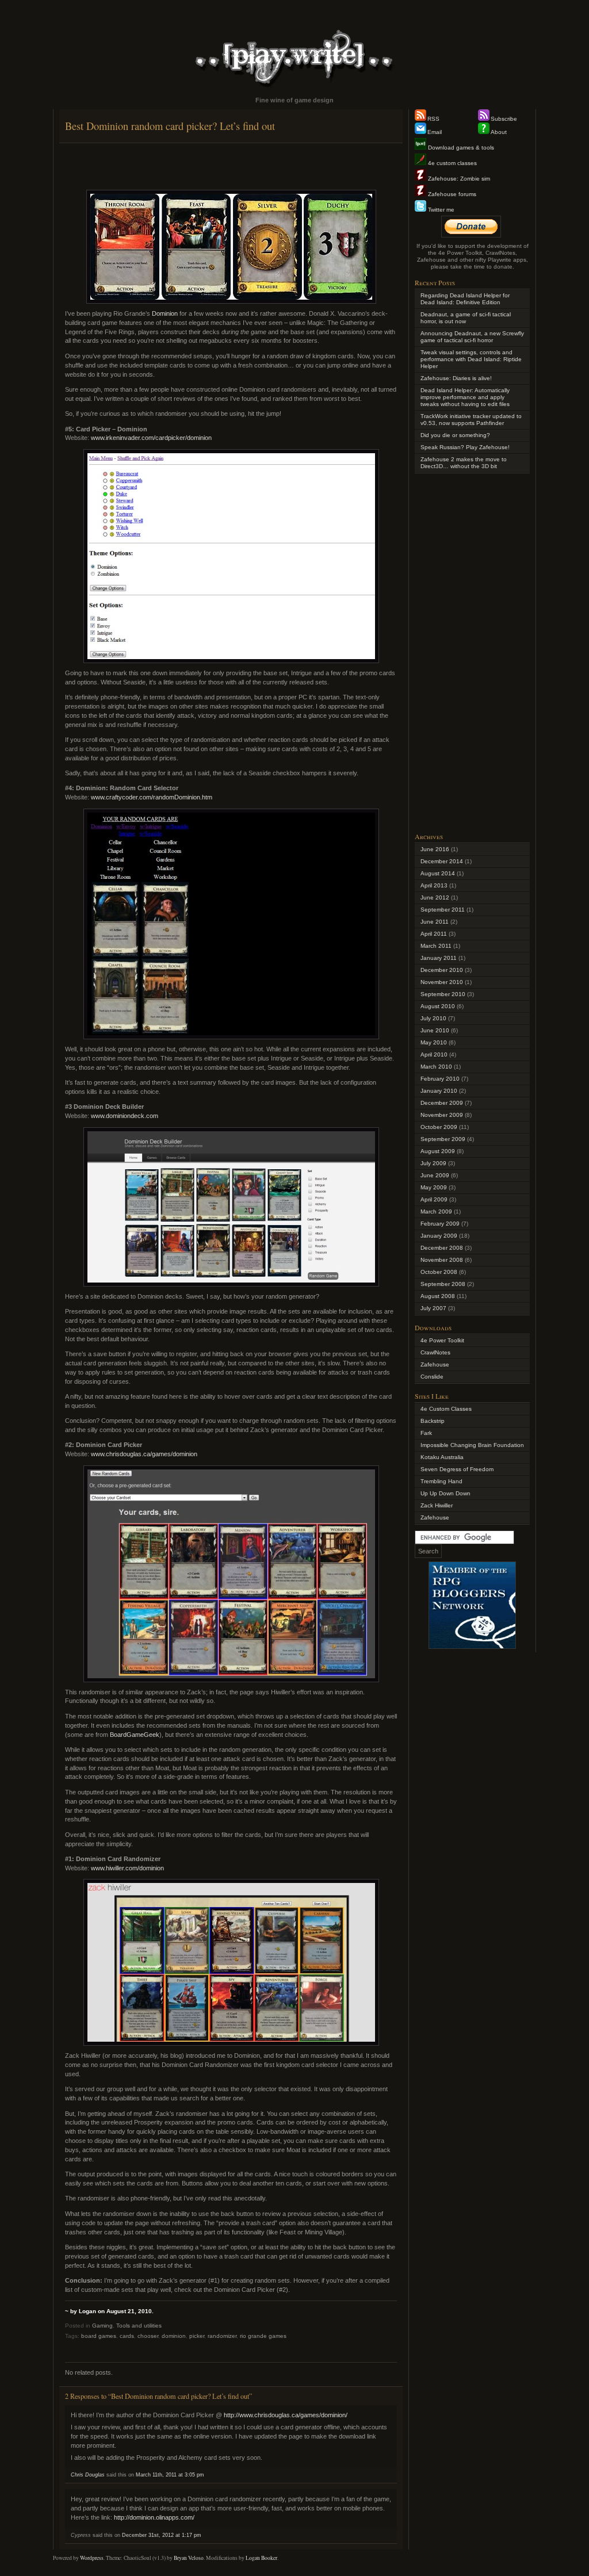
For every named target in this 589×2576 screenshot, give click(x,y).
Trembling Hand (441, 1481)
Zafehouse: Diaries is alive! (456, 378)
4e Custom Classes (446, 1409)
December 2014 (442, 861)
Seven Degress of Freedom (457, 1469)
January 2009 (439, 1236)
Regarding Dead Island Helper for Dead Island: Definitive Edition (465, 299)
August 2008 (438, 1296)
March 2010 (436, 1067)
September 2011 (443, 910)
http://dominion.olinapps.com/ (154, 2517)
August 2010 (438, 1006)
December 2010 (442, 970)
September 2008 (443, 1284)
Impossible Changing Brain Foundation (472, 1445)
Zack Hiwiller (437, 1505)
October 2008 (439, 1272)
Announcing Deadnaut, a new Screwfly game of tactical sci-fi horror (472, 337)
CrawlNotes (435, 1352)
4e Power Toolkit (442, 1340)
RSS (433, 119)
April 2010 (434, 1054)
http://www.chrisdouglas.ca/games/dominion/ (286, 2415)
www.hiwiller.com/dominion (127, 1868)
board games (99, 2336)
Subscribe (504, 119)
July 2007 (433, 1308)
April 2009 (434, 1199)
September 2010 (443, 994)
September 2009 (443, 1139)
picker (197, 2336)
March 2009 (436, 1212)
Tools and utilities (139, 2326)
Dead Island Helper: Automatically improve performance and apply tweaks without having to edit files (465, 397)
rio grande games (263, 2336)
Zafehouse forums (451, 194)
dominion (174, 2336)
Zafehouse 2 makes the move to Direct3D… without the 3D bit (464, 463)
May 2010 (434, 1042)
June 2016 (435, 849)
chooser (148, 2336)
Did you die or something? (455, 435)
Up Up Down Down (445, 1493)
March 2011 (436, 946)
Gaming (102, 2326)
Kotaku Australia (442, 1457)
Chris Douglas (88, 2475)
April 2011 (434, 934)
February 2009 (440, 1224)
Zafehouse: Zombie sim (458, 179)
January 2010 (439, 1091)
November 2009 (442, 1115)
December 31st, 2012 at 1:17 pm (162, 2535)
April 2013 (434, 885)
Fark (426, 1433)
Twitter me (440, 210)
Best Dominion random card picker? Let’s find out (170, 126)
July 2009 (433, 1163)
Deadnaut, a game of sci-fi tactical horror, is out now (466, 318)
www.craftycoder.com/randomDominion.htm (152, 797)
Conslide (432, 1377)
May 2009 (434, 1187)
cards (127, 2336)
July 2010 (433, 1018)
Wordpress (92, 2558)
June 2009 (435, 1175)
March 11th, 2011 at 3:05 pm (170, 2475)
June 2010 (435, 1030)
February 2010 (440, 1079)
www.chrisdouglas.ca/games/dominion (144, 1454)
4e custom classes (452, 163)
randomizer (222, 2336)
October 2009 (439, 1127)
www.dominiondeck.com (125, 1116)
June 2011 (435, 922)
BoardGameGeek (135, 1735)
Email (435, 132)
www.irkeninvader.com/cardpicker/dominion (151, 438)
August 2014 (438, 873)
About (499, 132)
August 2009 (438, 1151)
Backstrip (433, 1421)
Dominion (165, 313)
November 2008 (442, 1260)
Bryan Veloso (189, 2558)
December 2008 (442, 1248)
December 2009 (442, 1103)
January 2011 (439, 958)
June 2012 (435, 897)
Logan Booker (261, 2558)
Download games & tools (460, 148)
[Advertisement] (231, 166)
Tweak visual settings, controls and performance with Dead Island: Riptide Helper (471, 359)
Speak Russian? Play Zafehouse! (465, 447)
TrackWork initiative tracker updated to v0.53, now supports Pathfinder (471, 420)
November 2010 (442, 982)
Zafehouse (435, 1364)
